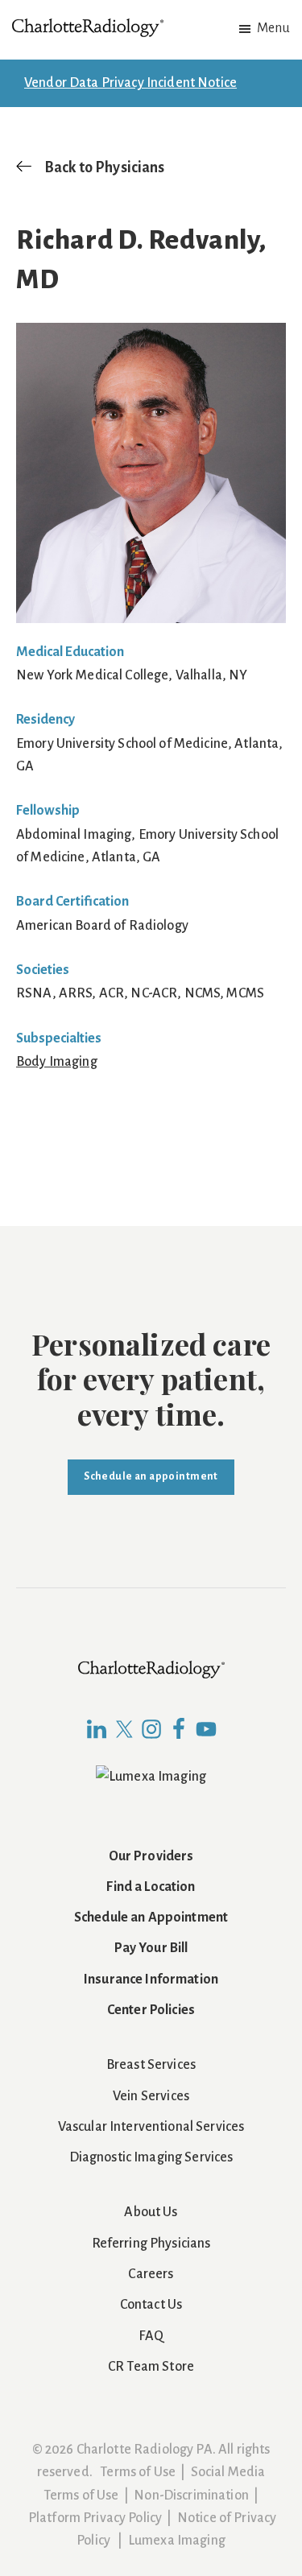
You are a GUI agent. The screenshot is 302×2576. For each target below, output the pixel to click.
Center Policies (151, 2010)
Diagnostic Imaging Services (151, 2157)
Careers (151, 2274)
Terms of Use (138, 2472)
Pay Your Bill (151, 1948)
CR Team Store (151, 2367)
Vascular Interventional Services (151, 2127)
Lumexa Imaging (177, 2541)
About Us (151, 2212)
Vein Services (151, 2096)
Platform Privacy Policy (95, 2518)
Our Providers (151, 1856)
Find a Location (151, 1887)
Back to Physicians (105, 167)
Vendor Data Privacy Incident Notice (130, 83)
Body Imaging (57, 1062)
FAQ (151, 2336)
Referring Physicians (151, 2244)
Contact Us (151, 2305)
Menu (273, 28)
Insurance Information (151, 1979)
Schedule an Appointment (151, 1918)
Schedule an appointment (151, 1476)
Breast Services (151, 2065)
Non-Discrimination (191, 2495)
